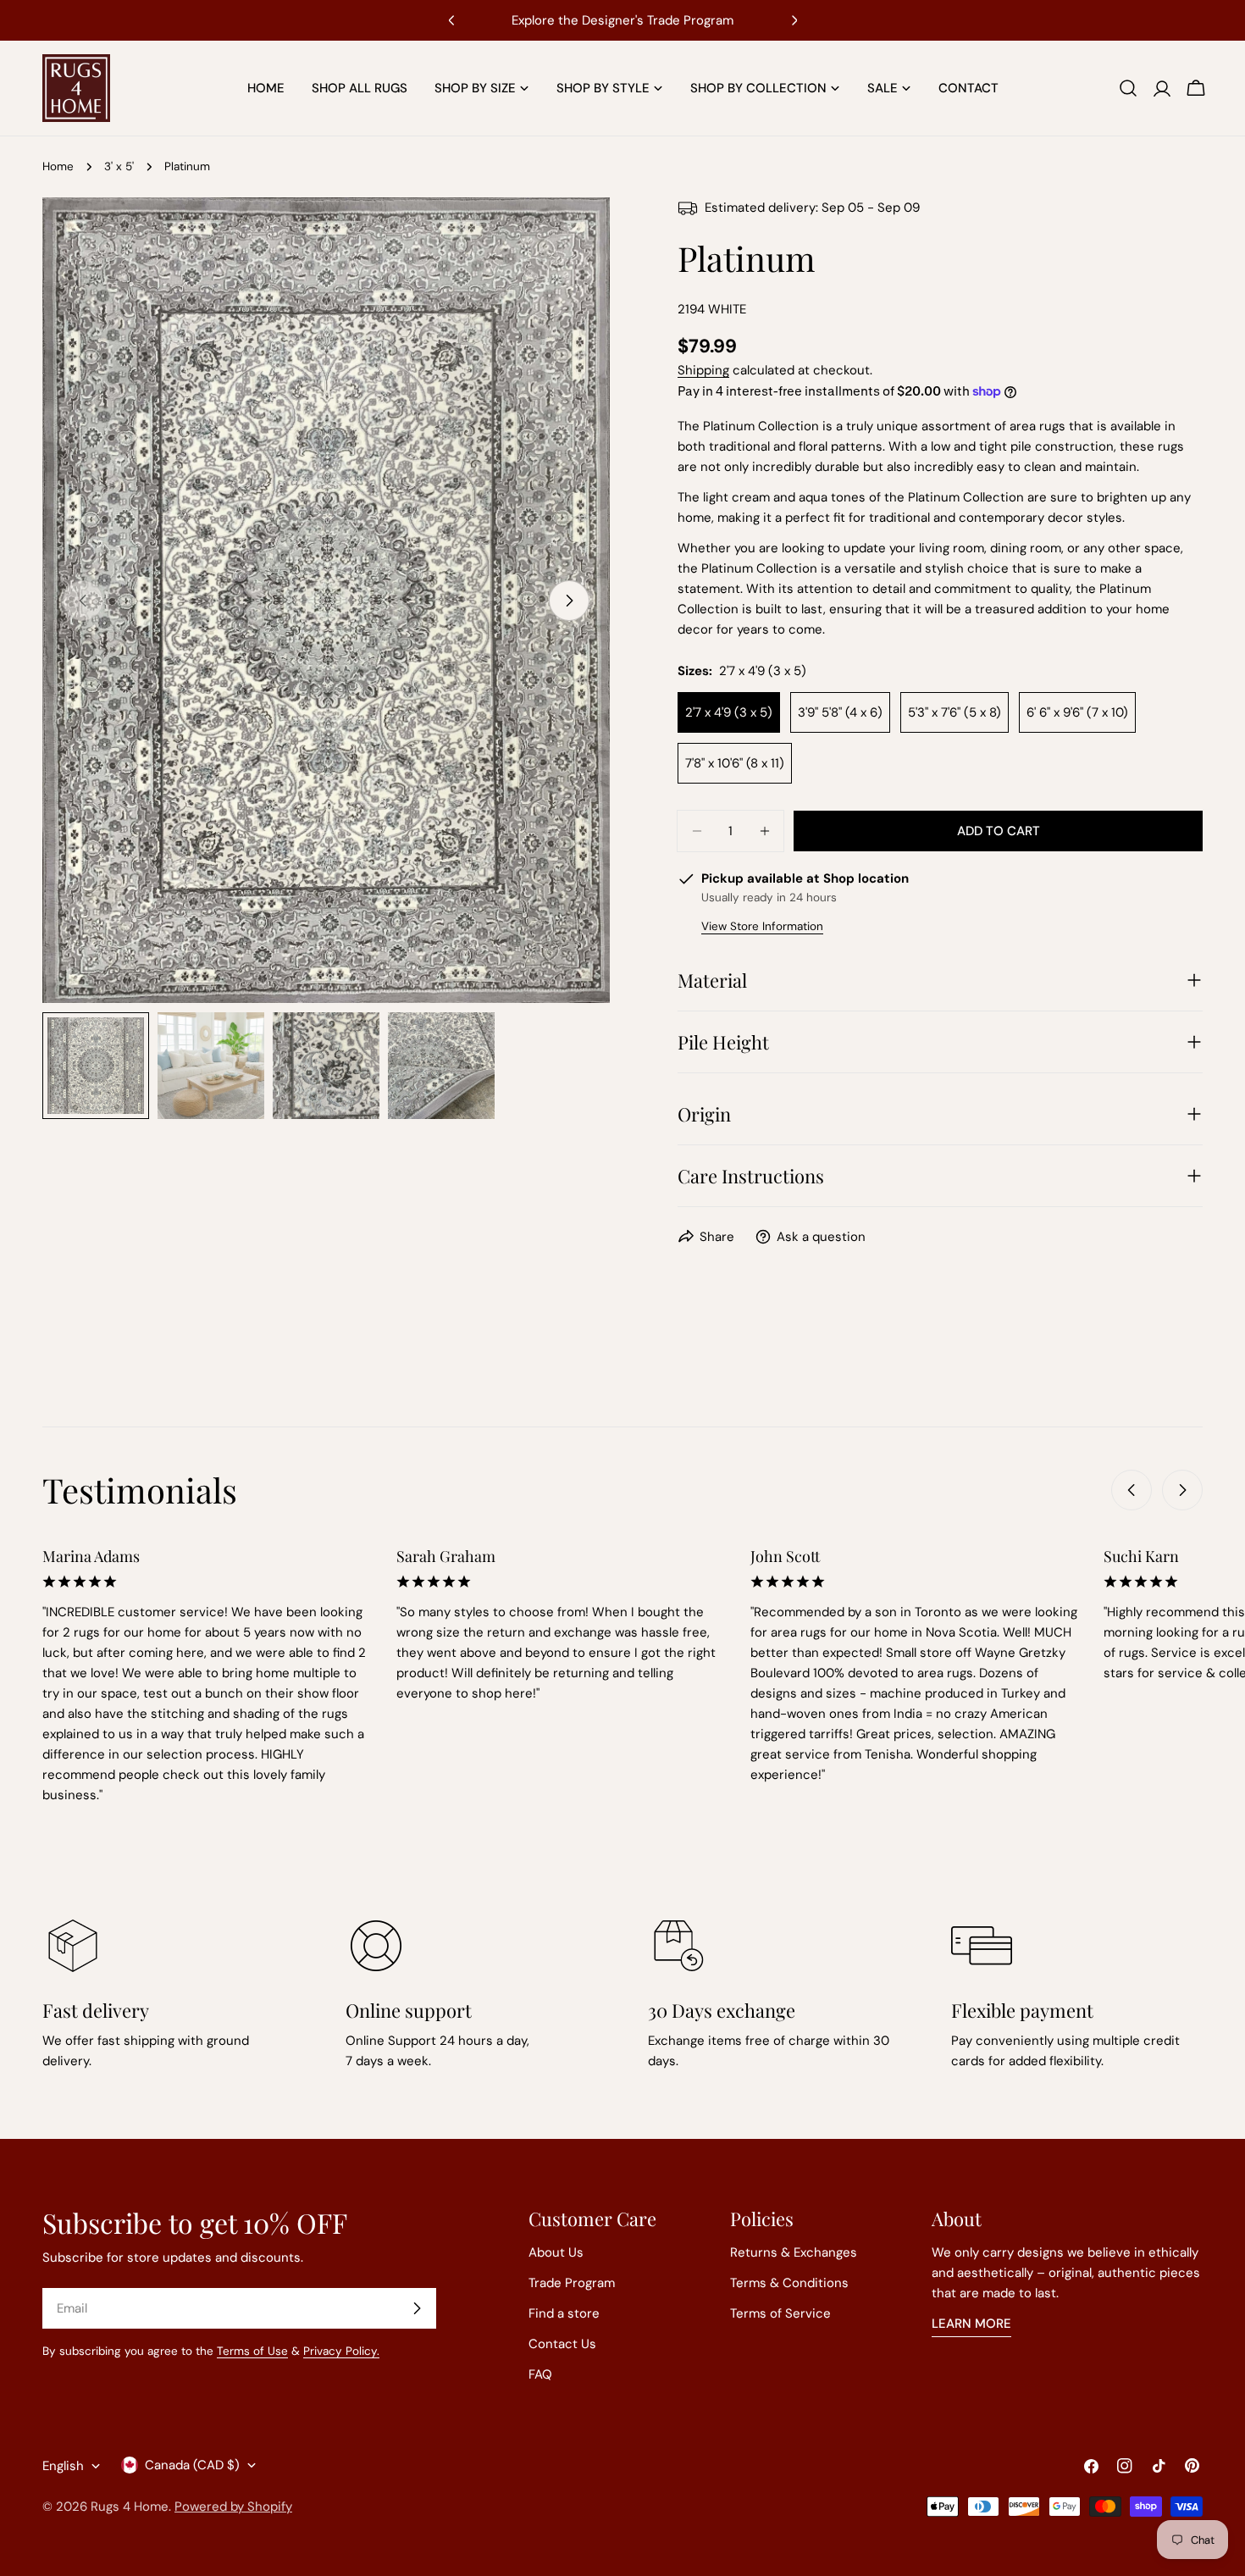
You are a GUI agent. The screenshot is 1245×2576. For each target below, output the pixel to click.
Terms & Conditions (789, 2283)
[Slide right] (569, 601)
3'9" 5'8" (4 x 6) (840, 712)
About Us (556, 2252)
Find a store (564, 2313)
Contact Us (562, 2344)
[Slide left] (1132, 1490)
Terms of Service (780, 2313)
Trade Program (572, 2283)
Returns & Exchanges (794, 2252)
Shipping (703, 370)
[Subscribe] (417, 2308)
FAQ (540, 2374)
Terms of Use (252, 2351)
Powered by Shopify (233, 2507)
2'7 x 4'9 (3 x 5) (729, 712)
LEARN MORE (971, 2324)
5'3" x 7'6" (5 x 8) (955, 712)
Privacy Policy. (341, 2351)
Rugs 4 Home (130, 2507)
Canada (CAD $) (192, 2465)
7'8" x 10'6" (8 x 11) (735, 763)
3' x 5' (119, 166)
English (63, 2466)
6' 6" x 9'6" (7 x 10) (1077, 712)
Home (58, 166)
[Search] (1128, 88)
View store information (762, 926)
